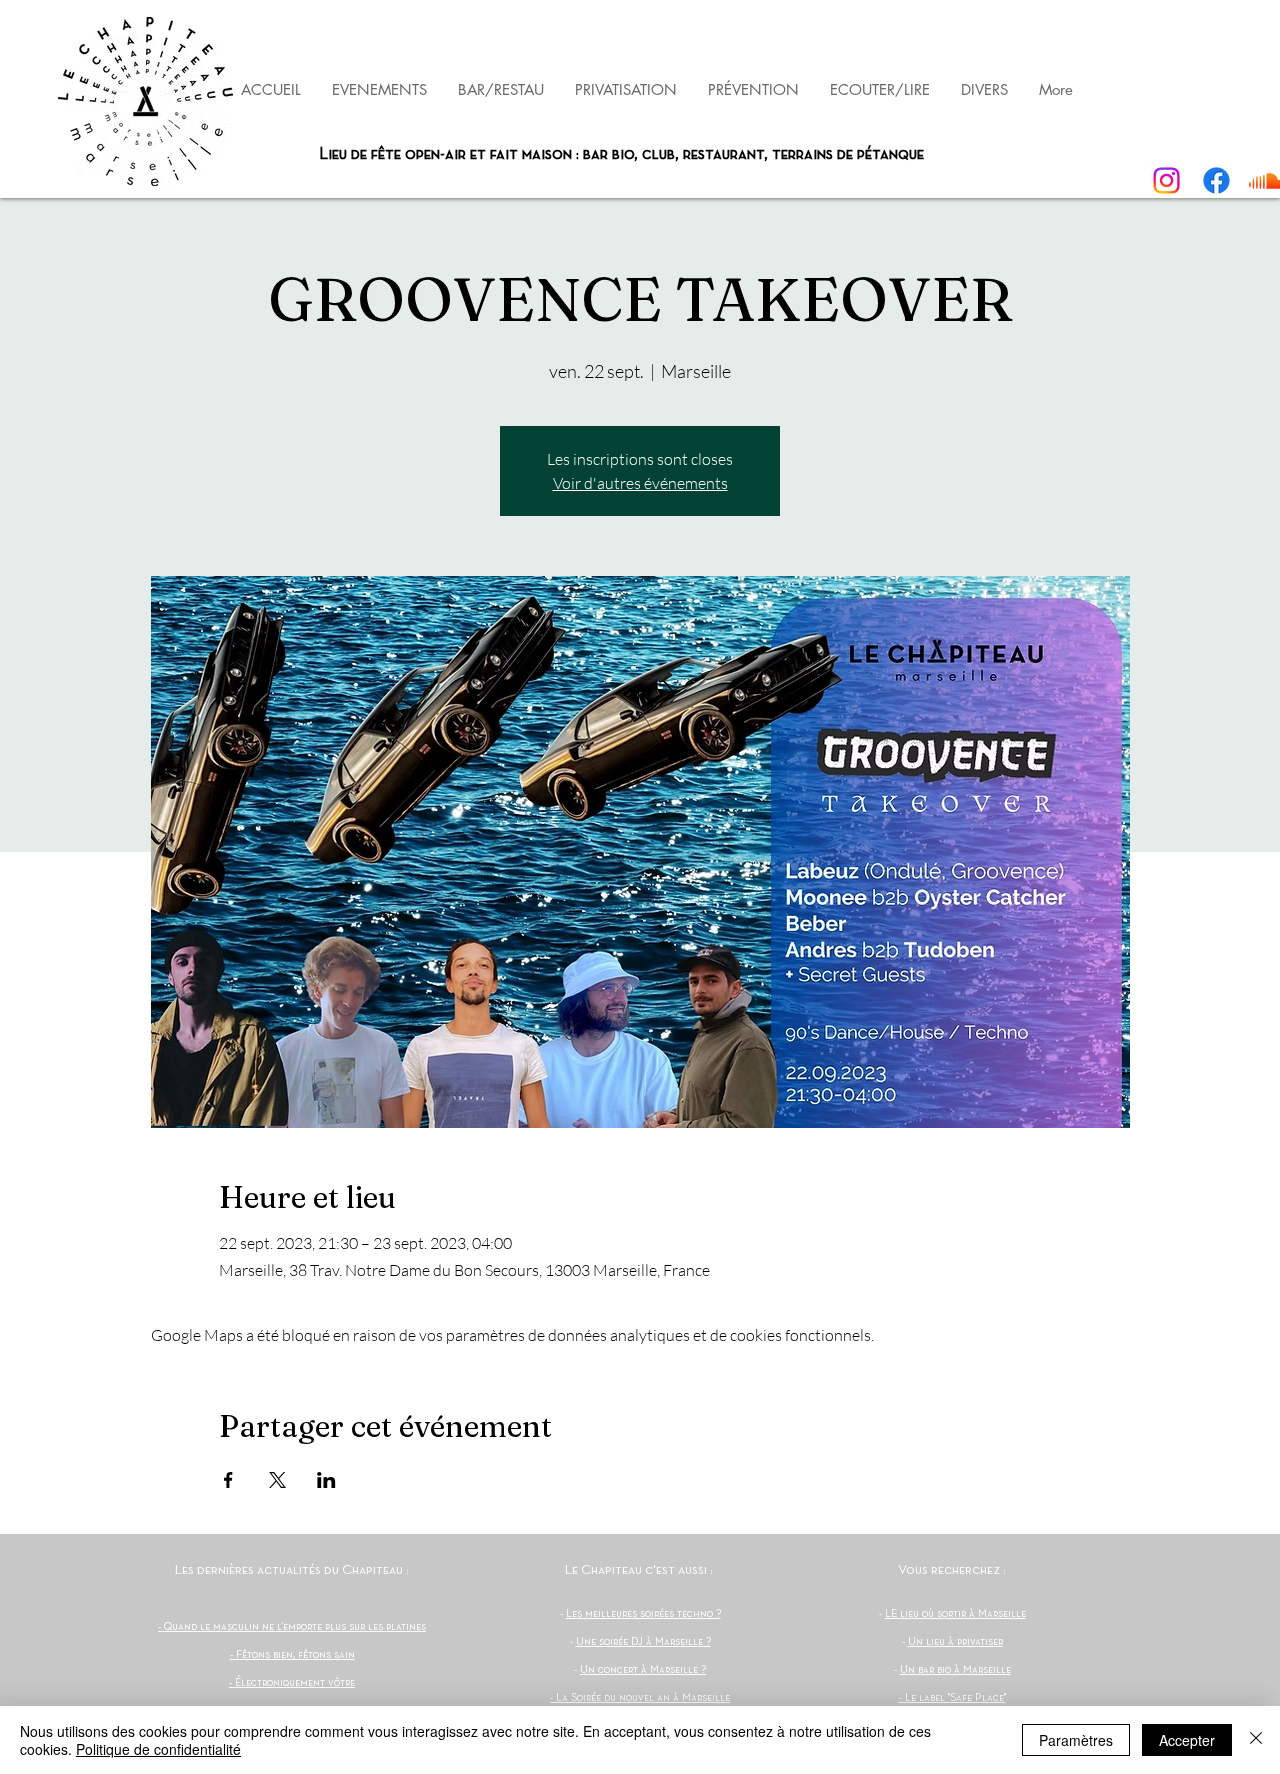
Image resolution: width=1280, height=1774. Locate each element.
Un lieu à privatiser (955, 1642)
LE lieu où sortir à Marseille (955, 1614)
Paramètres (1076, 1740)
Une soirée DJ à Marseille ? (643, 1642)
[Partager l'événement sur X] (277, 1480)
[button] (753, 89)
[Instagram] (1166, 180)
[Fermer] (1256, 1740)
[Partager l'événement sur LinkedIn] (326, 1480)
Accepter (1187, 1740)
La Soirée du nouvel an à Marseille (643, 1698)
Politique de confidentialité (158, 1749)
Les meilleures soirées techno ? (643, 1614)
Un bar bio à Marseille (955, 1670)
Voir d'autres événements (640, 483)
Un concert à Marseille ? (643, 1670)
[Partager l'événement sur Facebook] (228, 1480)
